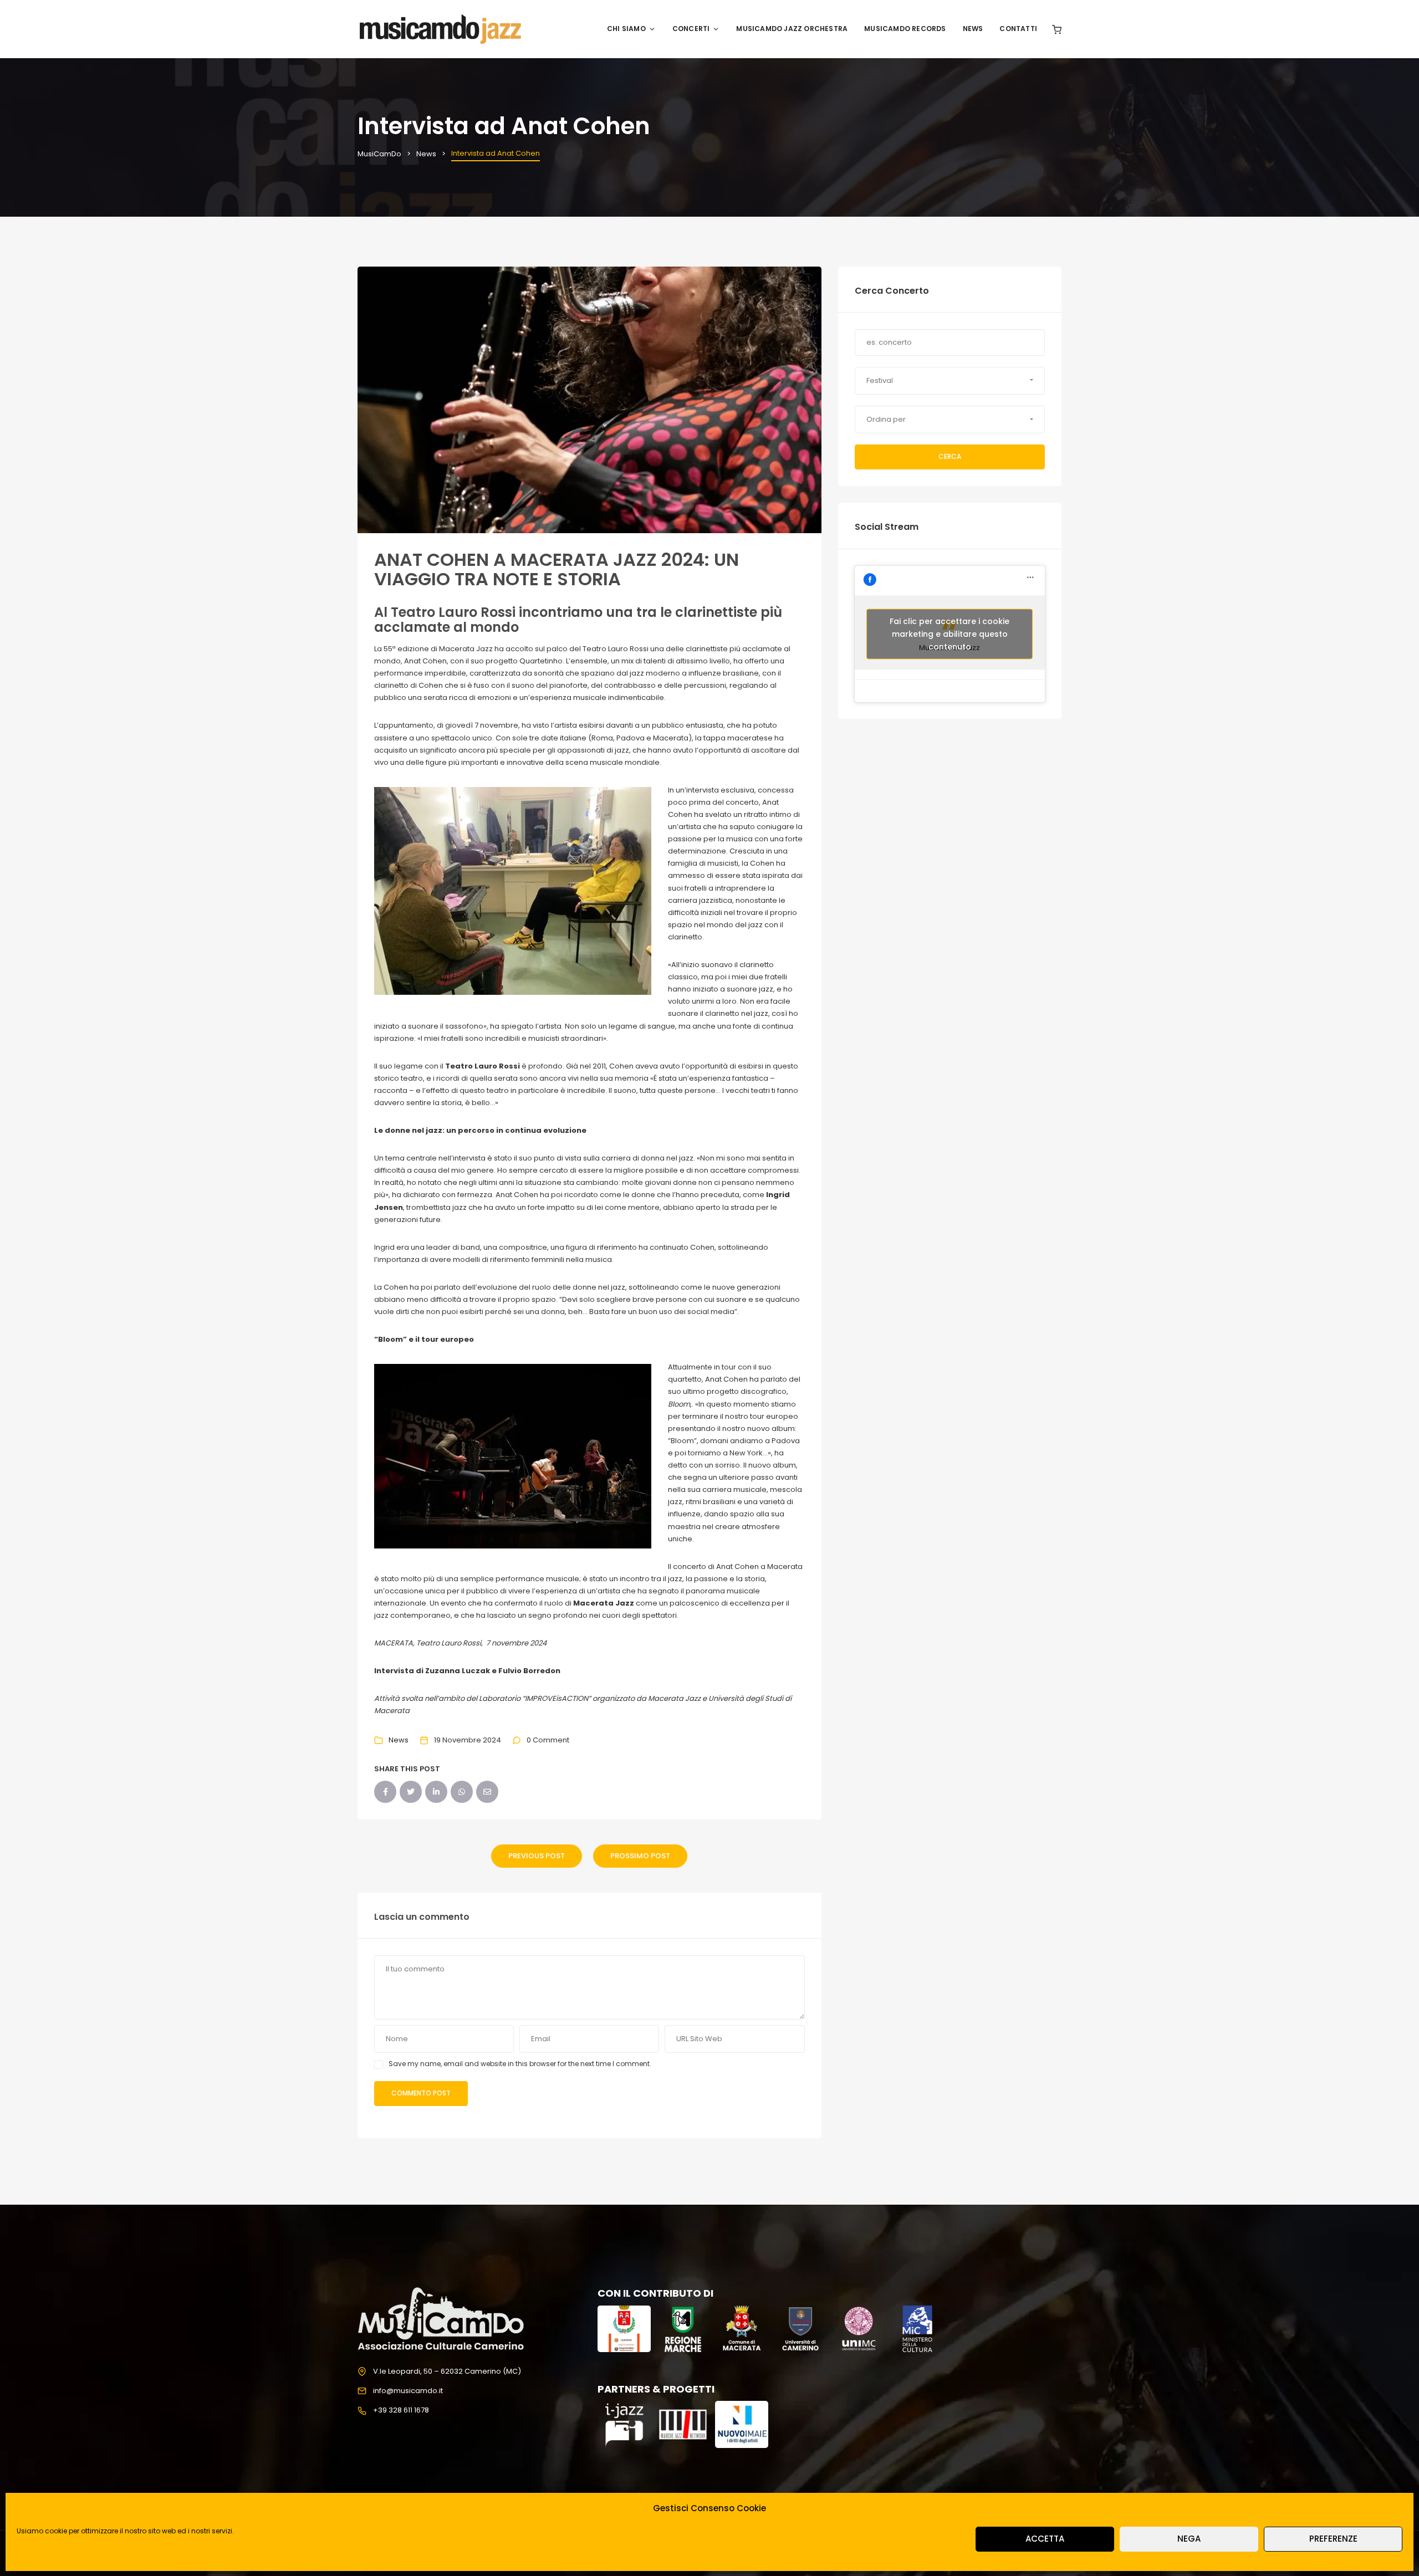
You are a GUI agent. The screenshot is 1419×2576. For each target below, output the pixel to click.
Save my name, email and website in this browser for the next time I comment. (520, 2064)
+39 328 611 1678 (401, 2410)
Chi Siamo (626, 29)
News (973, 29)
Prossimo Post (640, 1856)
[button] (950, 381)
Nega (1189, 2539)
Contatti (1018, 29)
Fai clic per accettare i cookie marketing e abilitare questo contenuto (950, 633)
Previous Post (537, 1856)
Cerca (950, 456)
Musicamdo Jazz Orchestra (792, 29)
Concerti (691, 29)
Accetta (1045, 2539)
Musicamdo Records (905, 29)
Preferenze (1333, 2539)
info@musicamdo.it (408, 2391)
